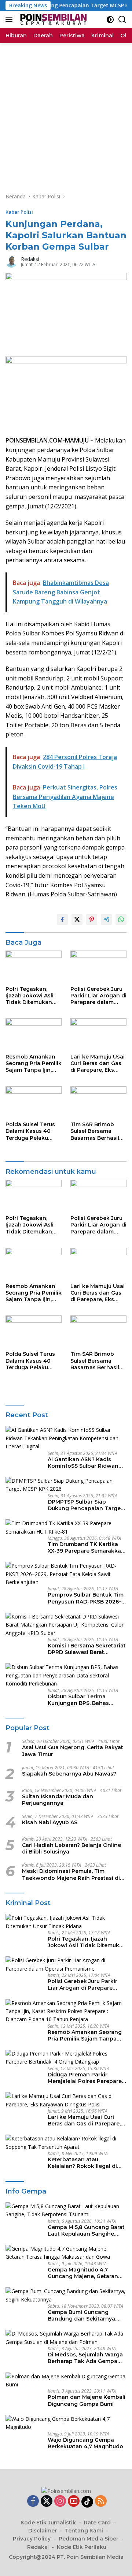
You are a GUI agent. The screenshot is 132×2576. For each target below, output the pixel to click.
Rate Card (97, 2523)
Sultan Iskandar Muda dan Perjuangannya (58, 1800)
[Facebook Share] (62, 919)
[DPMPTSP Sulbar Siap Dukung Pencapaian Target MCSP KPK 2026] (66, 1485)
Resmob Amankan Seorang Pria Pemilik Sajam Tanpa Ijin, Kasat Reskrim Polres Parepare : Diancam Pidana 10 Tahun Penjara (34, 1063)
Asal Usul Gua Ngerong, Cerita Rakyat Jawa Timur (73, 1751)
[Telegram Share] (106, 919)
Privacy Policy (32, 2539)
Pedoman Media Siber (89, 2539)
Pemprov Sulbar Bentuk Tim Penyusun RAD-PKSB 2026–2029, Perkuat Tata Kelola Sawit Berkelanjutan (86, 1598)
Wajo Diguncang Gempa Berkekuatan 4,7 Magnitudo (85, 2443)
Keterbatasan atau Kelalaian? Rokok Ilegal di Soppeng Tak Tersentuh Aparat (82, 2163)
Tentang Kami (84, 2531)
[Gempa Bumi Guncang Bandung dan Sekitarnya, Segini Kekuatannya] (66, 2295)
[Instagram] (60, 2502)
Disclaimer (43, 2531)
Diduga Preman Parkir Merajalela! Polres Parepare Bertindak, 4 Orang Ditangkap (85, 2078)
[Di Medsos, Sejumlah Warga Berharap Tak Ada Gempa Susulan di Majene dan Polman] (66, 2338)
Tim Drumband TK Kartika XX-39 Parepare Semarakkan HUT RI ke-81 (86, 1548)
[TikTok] (87, 2502)
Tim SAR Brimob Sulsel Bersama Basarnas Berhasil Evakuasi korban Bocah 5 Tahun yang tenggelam (98, 1131)
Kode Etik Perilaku (82, 2547)
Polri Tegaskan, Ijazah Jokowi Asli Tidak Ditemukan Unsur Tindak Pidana (30, 996)
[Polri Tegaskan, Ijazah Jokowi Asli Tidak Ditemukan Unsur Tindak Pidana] (34, 966)
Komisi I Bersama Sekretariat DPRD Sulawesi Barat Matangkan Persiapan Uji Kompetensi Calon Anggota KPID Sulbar (87, 1649)
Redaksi (30, 259)
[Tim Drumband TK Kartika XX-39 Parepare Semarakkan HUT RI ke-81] (66, 1528)
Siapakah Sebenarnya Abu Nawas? (69, 1774)
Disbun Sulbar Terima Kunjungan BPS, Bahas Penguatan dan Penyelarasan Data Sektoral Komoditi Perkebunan (85, 1700)
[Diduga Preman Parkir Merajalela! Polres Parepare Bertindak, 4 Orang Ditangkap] (66, 2058)
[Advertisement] (66, 113)
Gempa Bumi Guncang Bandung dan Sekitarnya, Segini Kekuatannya (82, 2315)
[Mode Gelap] (110, 20)
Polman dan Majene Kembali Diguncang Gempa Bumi (87, 2400)
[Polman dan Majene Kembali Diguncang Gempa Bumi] (66, 2381)
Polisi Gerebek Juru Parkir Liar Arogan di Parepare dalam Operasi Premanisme (98, 996)
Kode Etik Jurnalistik (48, 2523)
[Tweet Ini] (77, 919)
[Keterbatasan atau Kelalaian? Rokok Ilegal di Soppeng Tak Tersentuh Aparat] (66, 2143)
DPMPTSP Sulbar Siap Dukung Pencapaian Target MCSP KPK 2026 (85, 1505)
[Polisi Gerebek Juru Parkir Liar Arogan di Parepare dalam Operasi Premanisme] (98, 966)
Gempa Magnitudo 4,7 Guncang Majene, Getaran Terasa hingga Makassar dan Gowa (87, 2273)
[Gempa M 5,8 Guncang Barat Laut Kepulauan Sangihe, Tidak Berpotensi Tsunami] (66, 2211)
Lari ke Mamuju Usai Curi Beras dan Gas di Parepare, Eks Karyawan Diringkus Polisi (98, 1063)
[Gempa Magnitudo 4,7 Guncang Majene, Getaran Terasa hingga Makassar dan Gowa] (66, 2253)
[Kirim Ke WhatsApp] (121, 919)
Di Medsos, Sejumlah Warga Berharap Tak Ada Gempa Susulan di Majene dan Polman (85, 2358)
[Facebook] (33, 2502)
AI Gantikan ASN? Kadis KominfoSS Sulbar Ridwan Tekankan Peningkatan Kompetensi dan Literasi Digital (83, 1463)
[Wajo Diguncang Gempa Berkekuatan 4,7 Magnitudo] (66, 2423)
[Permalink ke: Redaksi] (11, 261)
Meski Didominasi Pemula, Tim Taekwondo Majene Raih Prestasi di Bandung (71, 1874)
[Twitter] (47, 2502)
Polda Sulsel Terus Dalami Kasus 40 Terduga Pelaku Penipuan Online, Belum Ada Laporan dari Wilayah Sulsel (32, 1131)
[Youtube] (74, 2502)
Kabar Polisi (19, 212)
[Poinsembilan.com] (52, 19)
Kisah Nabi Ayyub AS (50, 1822)
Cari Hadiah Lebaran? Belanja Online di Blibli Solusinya (71, 1848)
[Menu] (10, 19)
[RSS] (101, 2502)
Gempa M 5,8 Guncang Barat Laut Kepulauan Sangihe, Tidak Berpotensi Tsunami (86, 2230)
